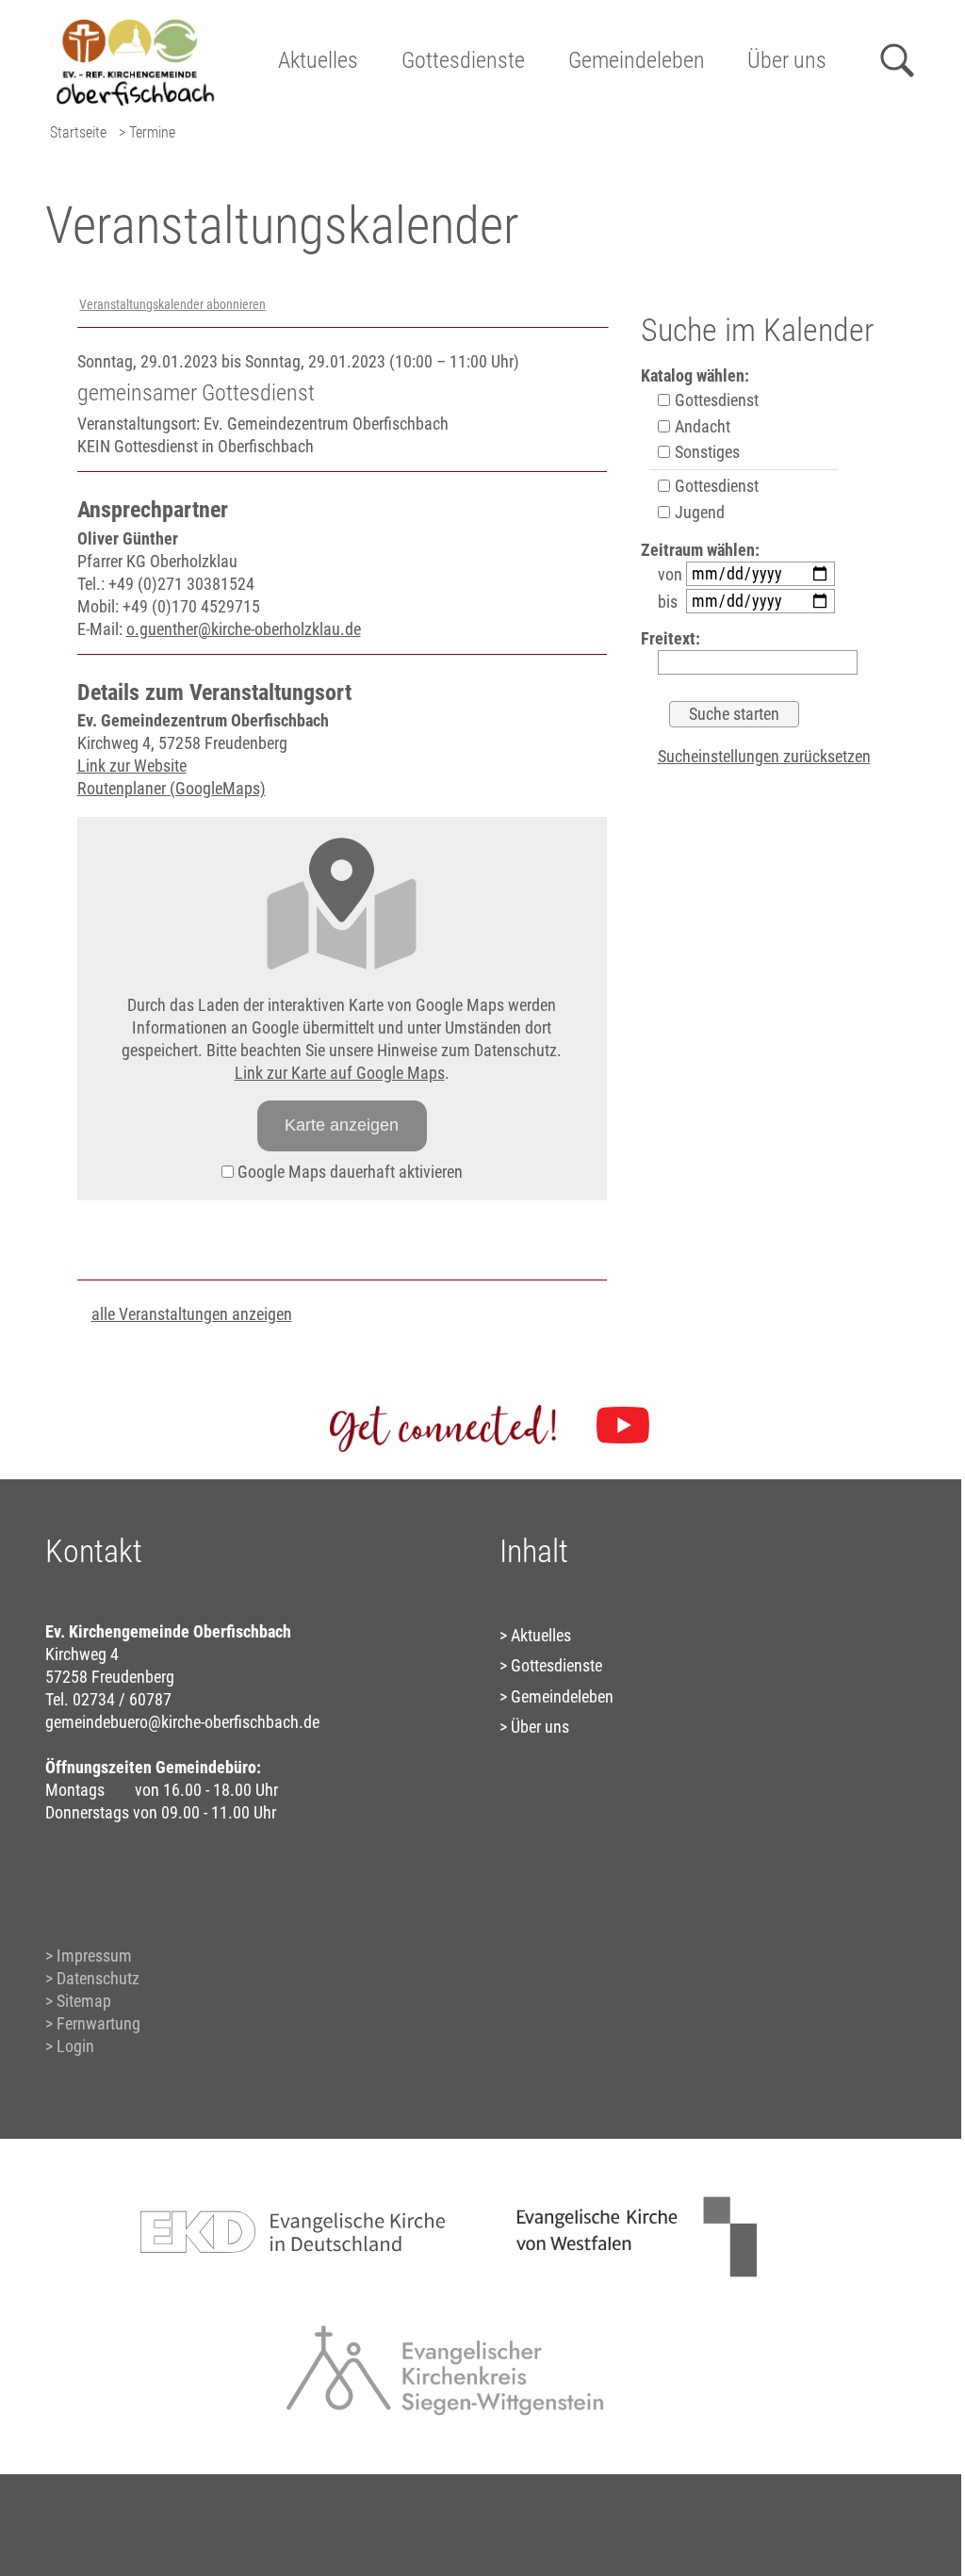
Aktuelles (318, 60)
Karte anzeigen (342, 1125)
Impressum (94, 1956)
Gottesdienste (463, 60)
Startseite (78, 132)
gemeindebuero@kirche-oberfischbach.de (182, 1722)
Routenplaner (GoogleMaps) (172, 788)
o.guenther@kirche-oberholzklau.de (244, 629)
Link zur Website (132, 766)
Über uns (787, 60)
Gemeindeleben (637, 60)
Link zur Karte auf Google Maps (340, 1073)
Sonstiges (705, 452)
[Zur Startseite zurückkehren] (135, 24)
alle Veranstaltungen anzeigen (192, 1314)
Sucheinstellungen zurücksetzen (764, 756)
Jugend (698, 512)
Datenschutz (98, 1978)
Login (75, 2046)
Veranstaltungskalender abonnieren (172, 305)
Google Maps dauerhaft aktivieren (348, 1172)
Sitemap (84, 2001)
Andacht (701, 426)
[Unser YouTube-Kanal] (623, 1426)
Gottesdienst (715, 400)
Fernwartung (98, 2023)
